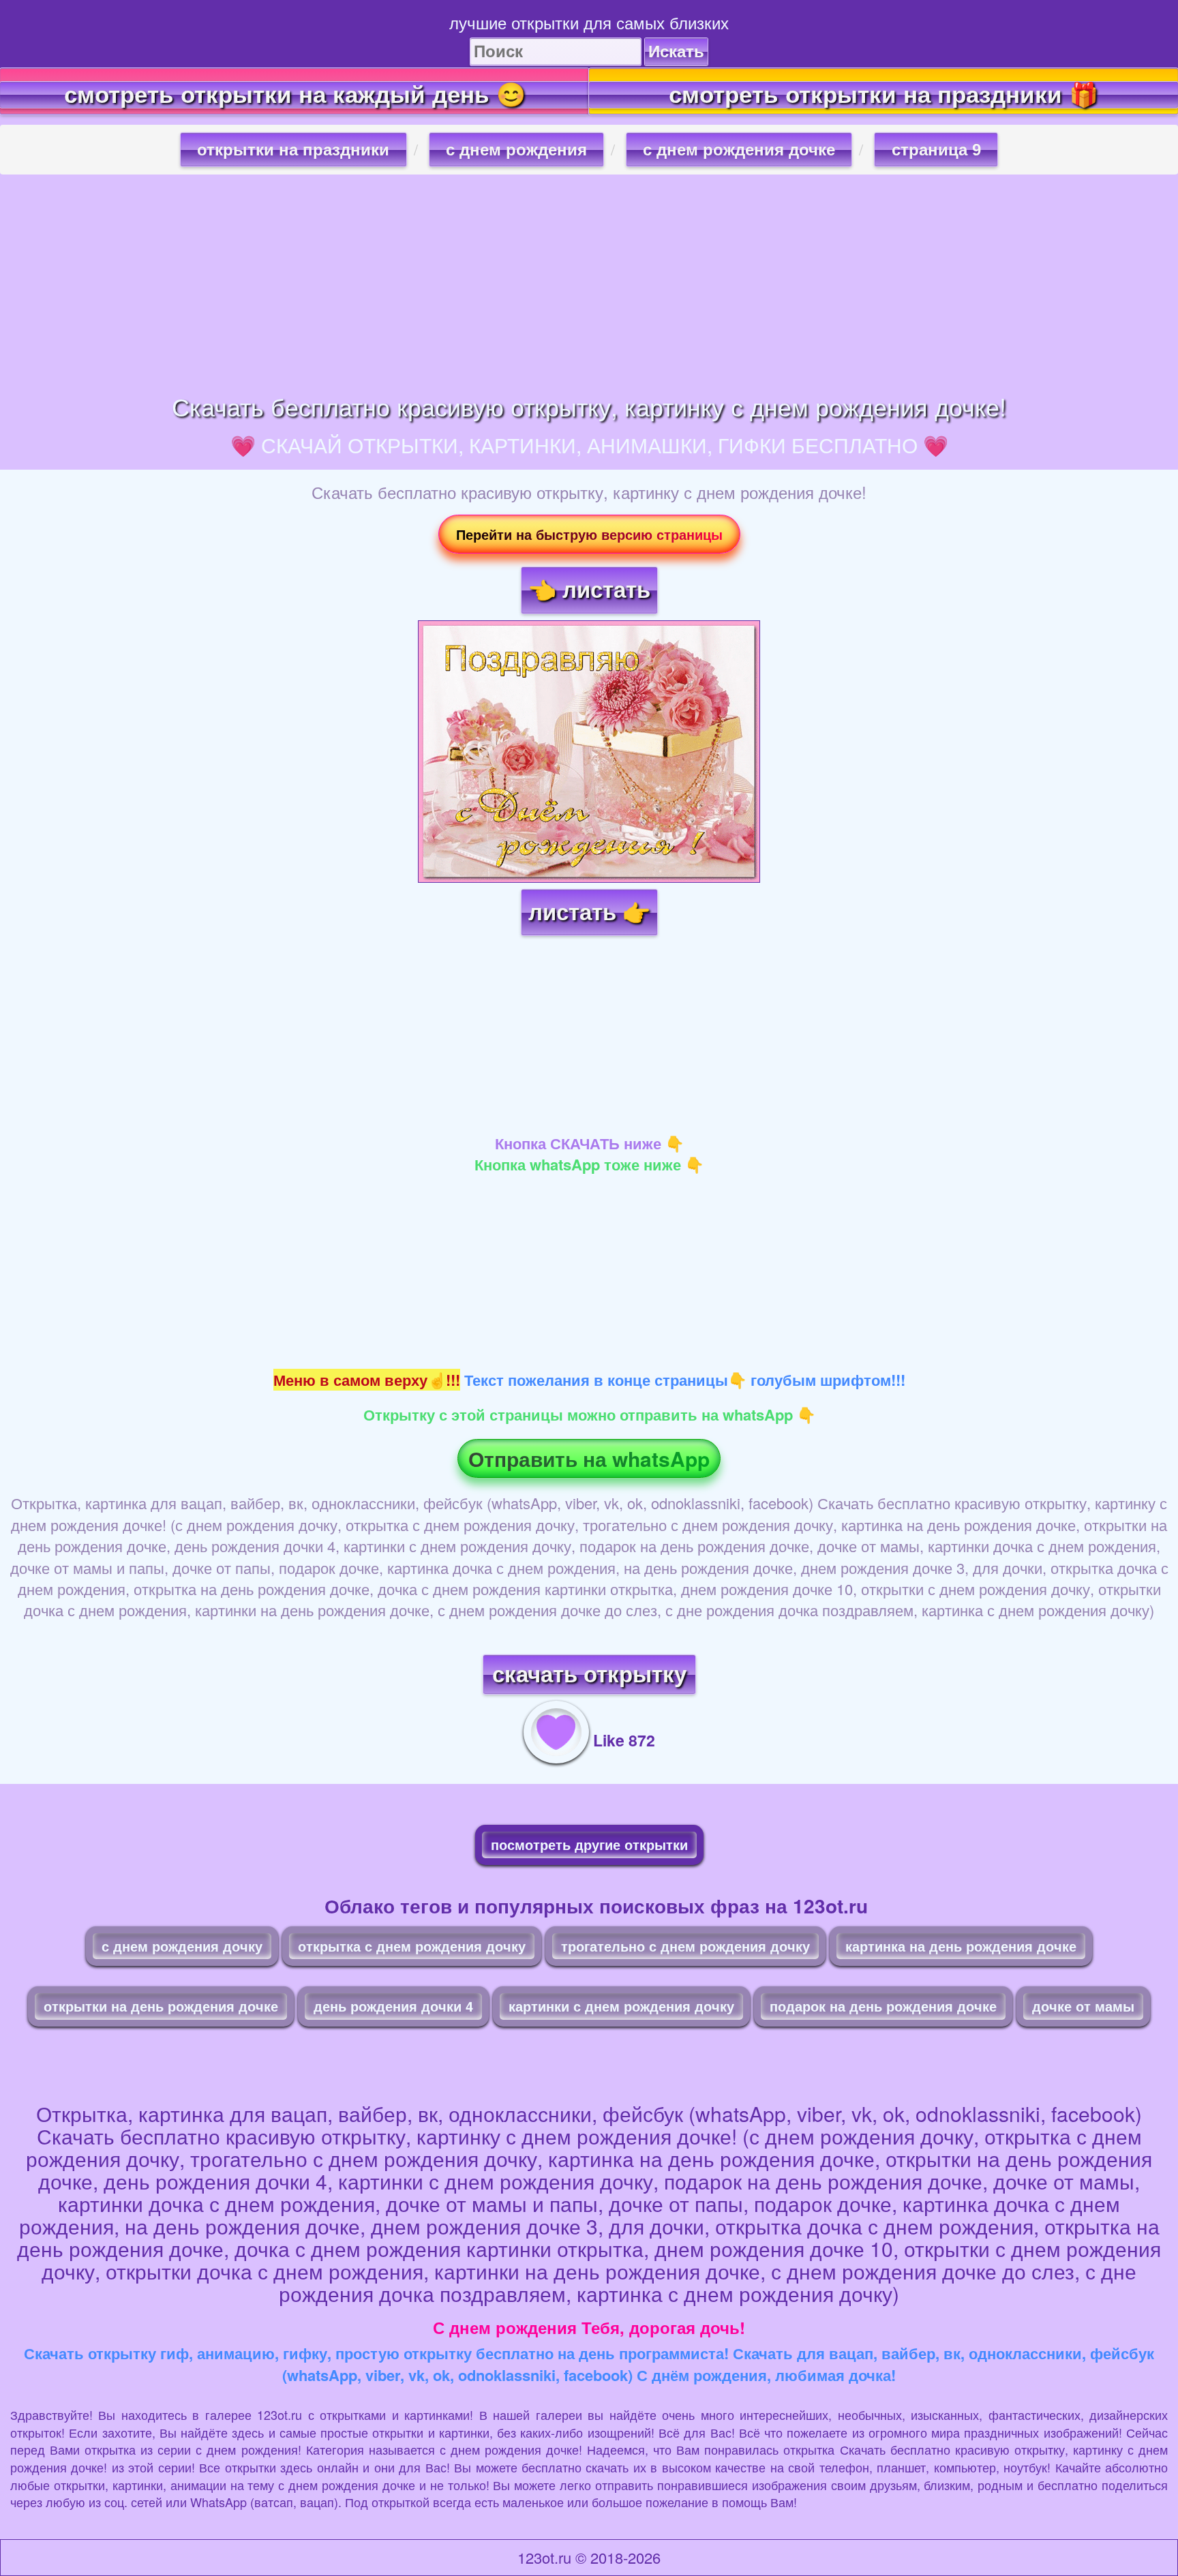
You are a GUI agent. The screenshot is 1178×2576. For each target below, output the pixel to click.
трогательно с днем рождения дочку (685, 1946)
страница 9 (936, 150)
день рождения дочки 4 (393, 2006)
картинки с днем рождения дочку (621, 2006)
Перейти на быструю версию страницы (589, 534)
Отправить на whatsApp (589, 1458)
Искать (676, 51)
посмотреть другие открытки (589, 1844)
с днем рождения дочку (182, 1946)
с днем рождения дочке (739, 150)
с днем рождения (516, 150)
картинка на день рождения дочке (961, 1946)
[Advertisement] (589, 284)
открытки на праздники (293, 150)
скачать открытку (589, 1675)
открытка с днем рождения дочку (412, 1946)
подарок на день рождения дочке (883, 2006)
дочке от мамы (1083, 2006)
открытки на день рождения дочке (161, 2006)
